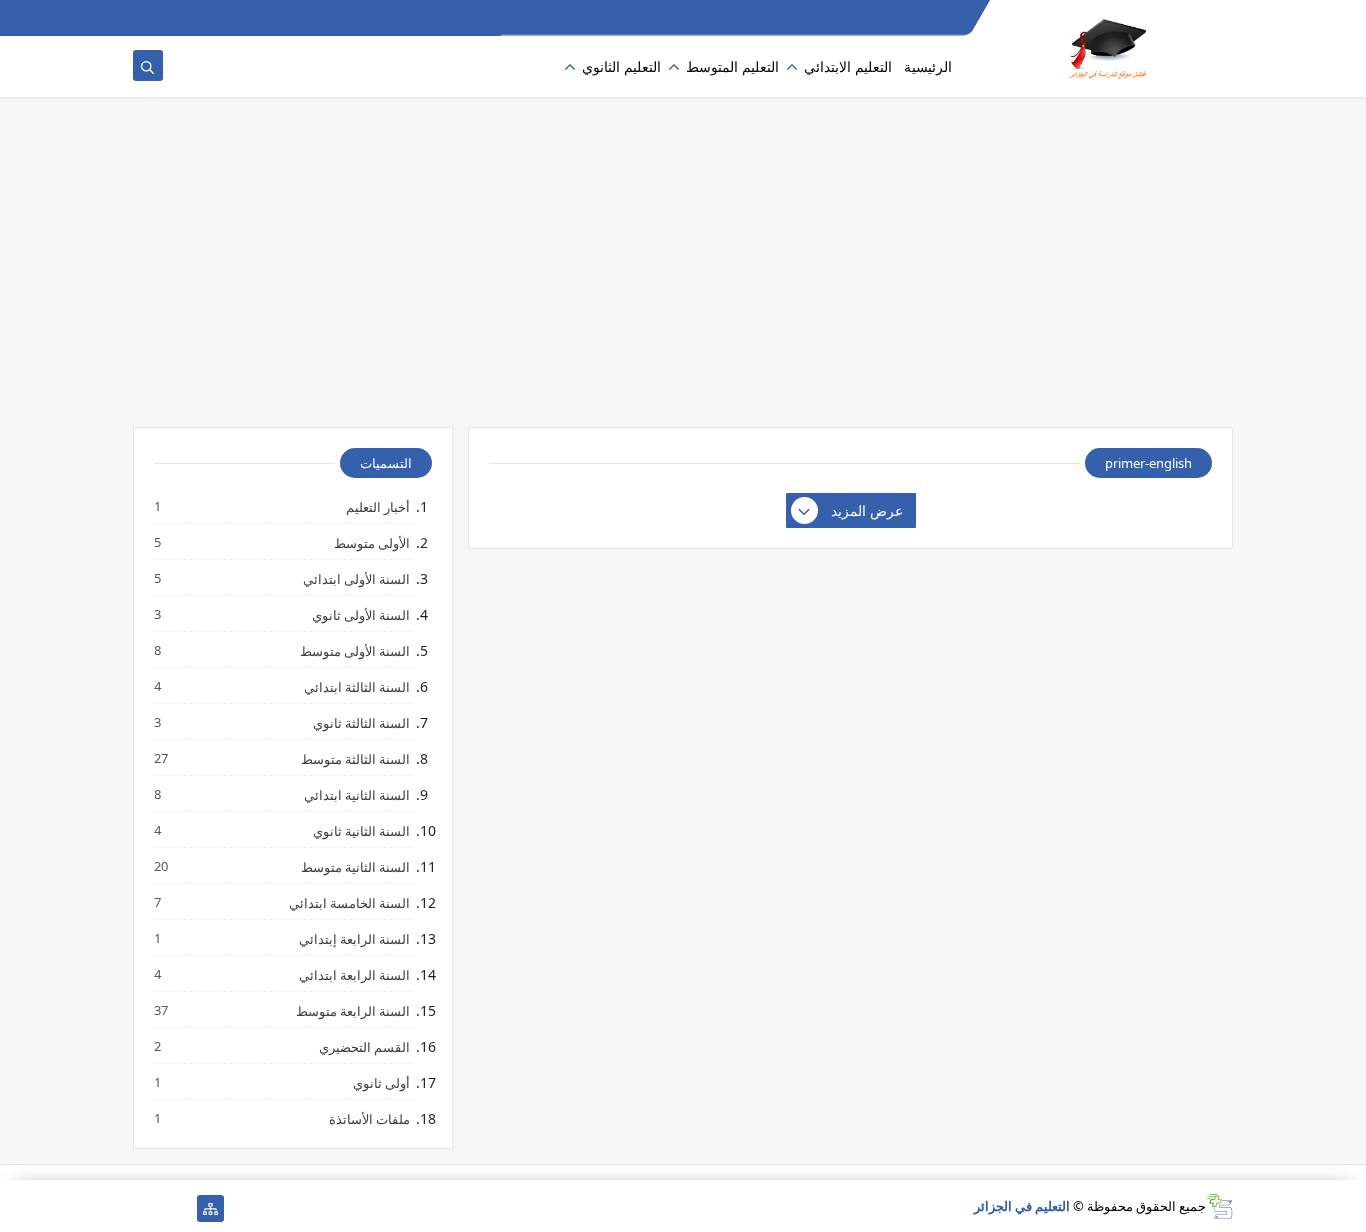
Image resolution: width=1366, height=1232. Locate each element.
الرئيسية (928, 66)
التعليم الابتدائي (848, 66)
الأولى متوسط (371, 542)
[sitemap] (210, 1208)
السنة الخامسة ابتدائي (348, 902)
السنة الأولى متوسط (354, 650)
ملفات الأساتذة (368, 1118)
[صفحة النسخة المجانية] (146, 1208)
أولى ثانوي (380, 1082)
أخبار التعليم (377, 506)
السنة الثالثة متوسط (354, 758)
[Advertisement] (683, 272)
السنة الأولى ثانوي (360, 614)
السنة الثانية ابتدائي (356, 794)
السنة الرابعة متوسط (352, 1010)
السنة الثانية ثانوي (360, 830)
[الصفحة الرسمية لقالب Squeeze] (178, 1208)
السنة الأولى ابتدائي (355, 578)
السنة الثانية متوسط (354, 866)
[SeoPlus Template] (1219, 1206)
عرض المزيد (867, 510)
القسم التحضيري (363, 1046)
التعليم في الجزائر (1022, 1206)
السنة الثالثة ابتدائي (356, 686)
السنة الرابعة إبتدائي (353, 938)
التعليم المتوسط (732, 66)
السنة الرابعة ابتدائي (353, 974)
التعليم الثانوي (621, 66)
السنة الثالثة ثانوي (360, 722)
